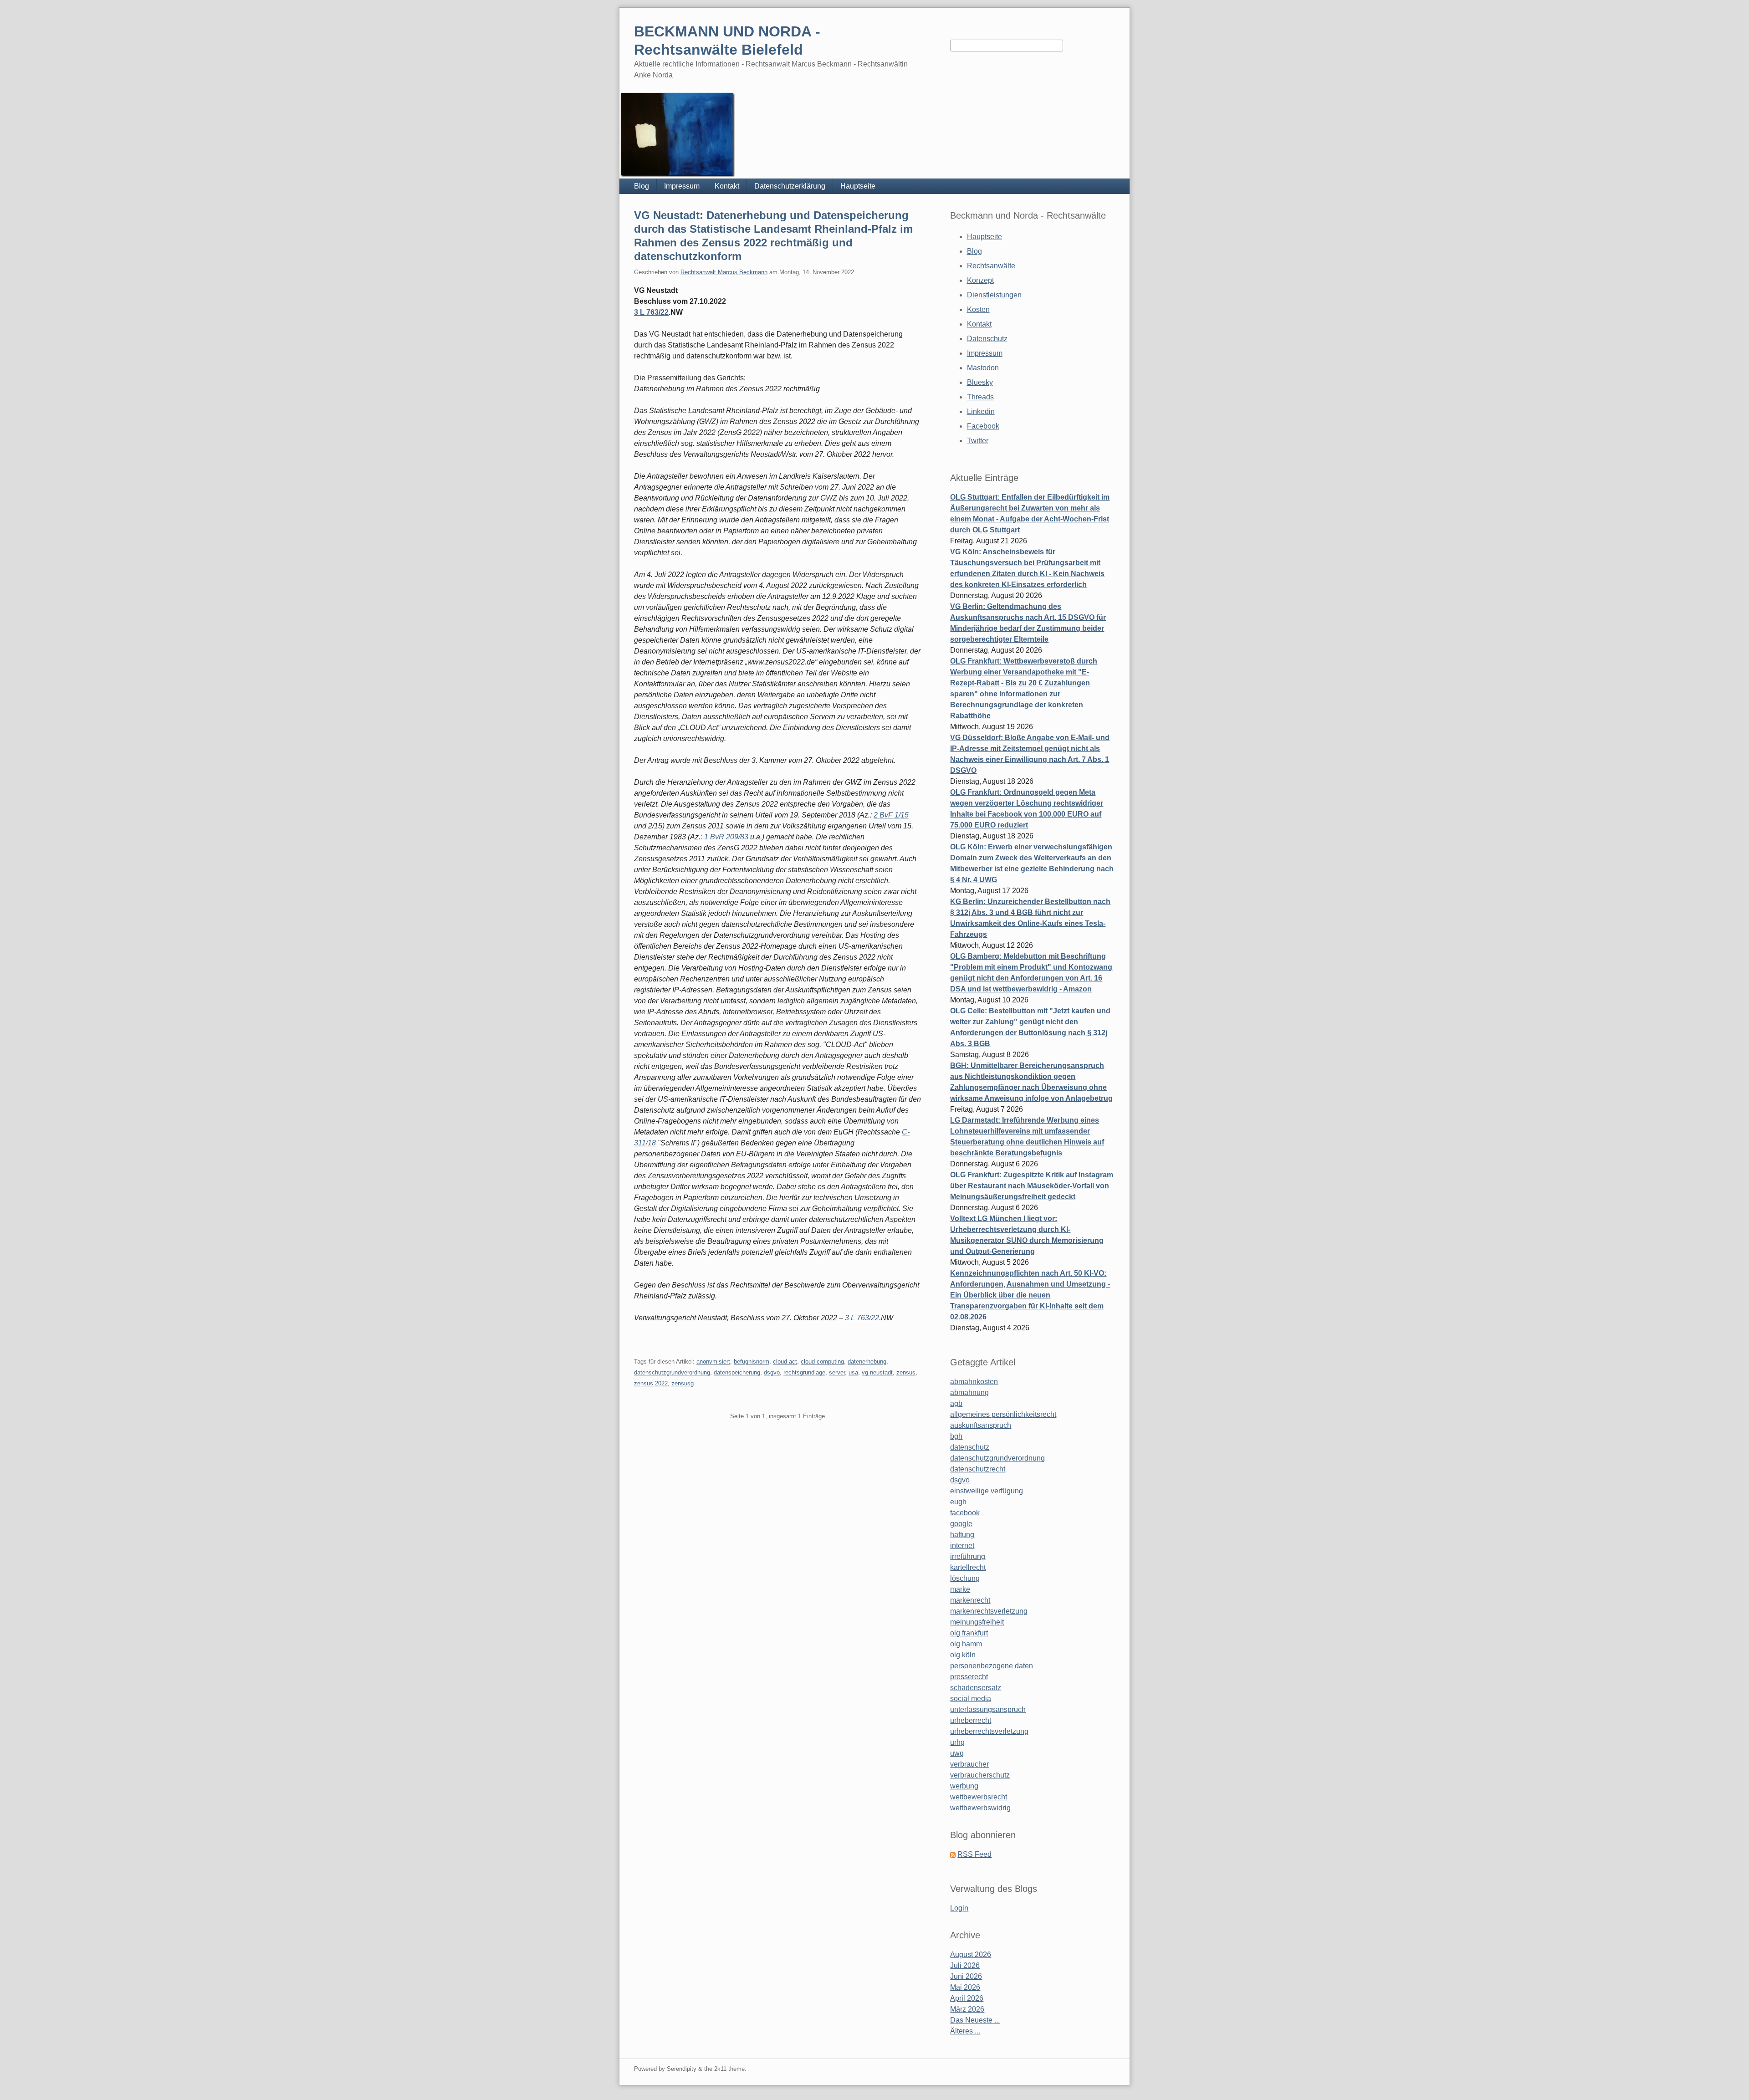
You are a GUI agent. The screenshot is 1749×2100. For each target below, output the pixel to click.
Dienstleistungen (994, 295)
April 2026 (967, 1998)
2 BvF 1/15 (891, 815)
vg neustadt (877, 1372)
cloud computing (822, 1362)
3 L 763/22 (651, 312)
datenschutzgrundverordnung (672, 1372)
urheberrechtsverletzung (989, 1731)
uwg (957, 1753)
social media (971, 1699)
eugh (958, 1502)
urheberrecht (971, 1720)
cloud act (785, 1362)
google (961, 1524)
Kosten (978, 309)
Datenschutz (987, 339)
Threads (980, 397)
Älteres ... (965, 2031)
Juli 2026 (965, 1965)
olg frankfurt (969, 1633)
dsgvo (772, 1372)
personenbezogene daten (992, 1666)
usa (853, 1372)
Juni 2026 (966, 1976)
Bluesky (980, 382)
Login (959, 1908)
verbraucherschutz (980, 1775)
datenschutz (970, 1447)
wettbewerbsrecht (979, 1797)
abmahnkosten (974, 1382)
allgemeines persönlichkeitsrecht (1003, 1414)
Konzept (980, 280)
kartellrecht (968, 1567)
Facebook (983, 426)
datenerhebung (867, 1362)
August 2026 (971, 1954)
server (837, 1372)
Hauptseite (858, 186)
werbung (964, 1786)
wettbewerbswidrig (980, 1808)
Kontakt (727, 186)
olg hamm (966, 1644)
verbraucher (969, 1764)
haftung (962, 1535)
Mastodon (983, 368)
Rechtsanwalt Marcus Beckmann (724, 272)
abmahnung (969, 1392)
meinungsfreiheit (977, 1622)
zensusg (683, 1383)
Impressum (682, 186)
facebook (965, 1513)
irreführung (968, 1556)
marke (960, 1589)
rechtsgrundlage (804, 1372)
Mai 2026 (965, 1987)
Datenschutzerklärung (790, 186)
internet (962, 1546)
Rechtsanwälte (991, 266)
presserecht (969, 1677)
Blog (642, 186)
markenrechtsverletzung (989, 1611)
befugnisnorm (752, 1362)
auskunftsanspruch (981, 1425)
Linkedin (981, 411)
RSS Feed (974, 1854)
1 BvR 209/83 (726, 837)
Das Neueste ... (975, 2020)
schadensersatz (976, 1688)
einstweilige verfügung (987, 1491)
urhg (957, 1742)
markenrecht (970, 1600)
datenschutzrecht (978, 1469)
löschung (965, 1578)
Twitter (978, 441)
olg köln (963, 1655)
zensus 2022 (651, 1383)
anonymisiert (713, 1362)
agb (956, 1403)
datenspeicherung (737, 1372)
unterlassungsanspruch (988, 1709)
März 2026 (967, 2009)
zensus (906, 1372)
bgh (956, 1436)
